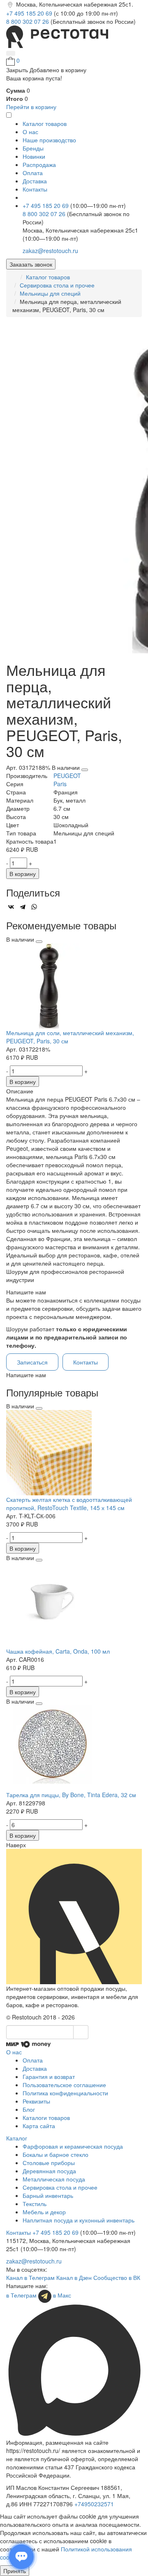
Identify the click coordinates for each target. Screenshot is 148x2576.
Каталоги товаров (46, 2117)
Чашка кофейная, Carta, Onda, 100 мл (58, 1651)
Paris (60, 784)
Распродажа (39, 164)
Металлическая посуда (54, 2179)
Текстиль (35, 2204)
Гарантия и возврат (49, 2076)
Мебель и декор (44, 2212)
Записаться (32, 1362)
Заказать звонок (31, 264)
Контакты (35, 189)
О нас (30, 132)
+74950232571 (94, 2504)
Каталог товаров (48, 277)
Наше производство (49, 140)
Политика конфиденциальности (65, 2093)
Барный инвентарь (48, 2195)
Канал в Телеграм (30, 2277)
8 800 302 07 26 (28, 21)
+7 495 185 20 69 (30, 13)
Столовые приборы (49, 2163)
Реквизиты (36, 2101)
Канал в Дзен (74, 2277)
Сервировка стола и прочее (57, 285)
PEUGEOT (67, 776)
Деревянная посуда (49, 2171)
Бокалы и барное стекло (55, 2154)
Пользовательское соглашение (64, 2085)
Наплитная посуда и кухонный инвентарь (79, 2220)
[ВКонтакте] (11, 907)
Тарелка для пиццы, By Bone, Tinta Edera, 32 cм (71, 1795)
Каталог (17, 2138)
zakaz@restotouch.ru (50, 251)
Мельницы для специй (50, 293)
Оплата (33, 173)
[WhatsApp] (34, 907)
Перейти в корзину (31, 107)
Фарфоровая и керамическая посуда (73, 2146)
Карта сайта (39, 2126)
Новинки (34, 156)
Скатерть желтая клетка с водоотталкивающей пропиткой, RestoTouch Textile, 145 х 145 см (69, 1504)
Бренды (33, 148)
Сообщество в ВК (117, 2277)
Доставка (35, 181)
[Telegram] (23, 907)
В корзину (23, 874)
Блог (29, 2109)
